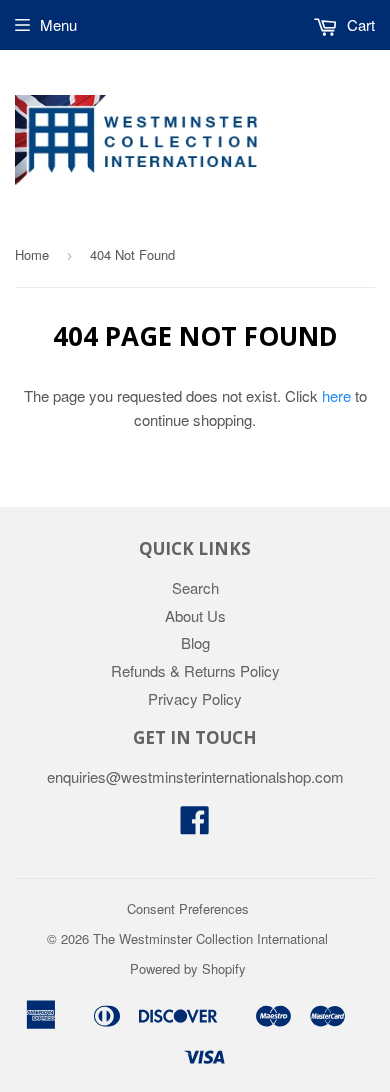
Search (195, 587)
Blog (195, 642)
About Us (195, 615)
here (336, 395)
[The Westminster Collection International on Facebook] (195, 825)
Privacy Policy (195, 698)
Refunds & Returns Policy (195, 670)
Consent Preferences (188, 908)
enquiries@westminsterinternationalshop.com (195, 776)
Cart (359, 24)
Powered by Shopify (188, 968)
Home (32, 254)
